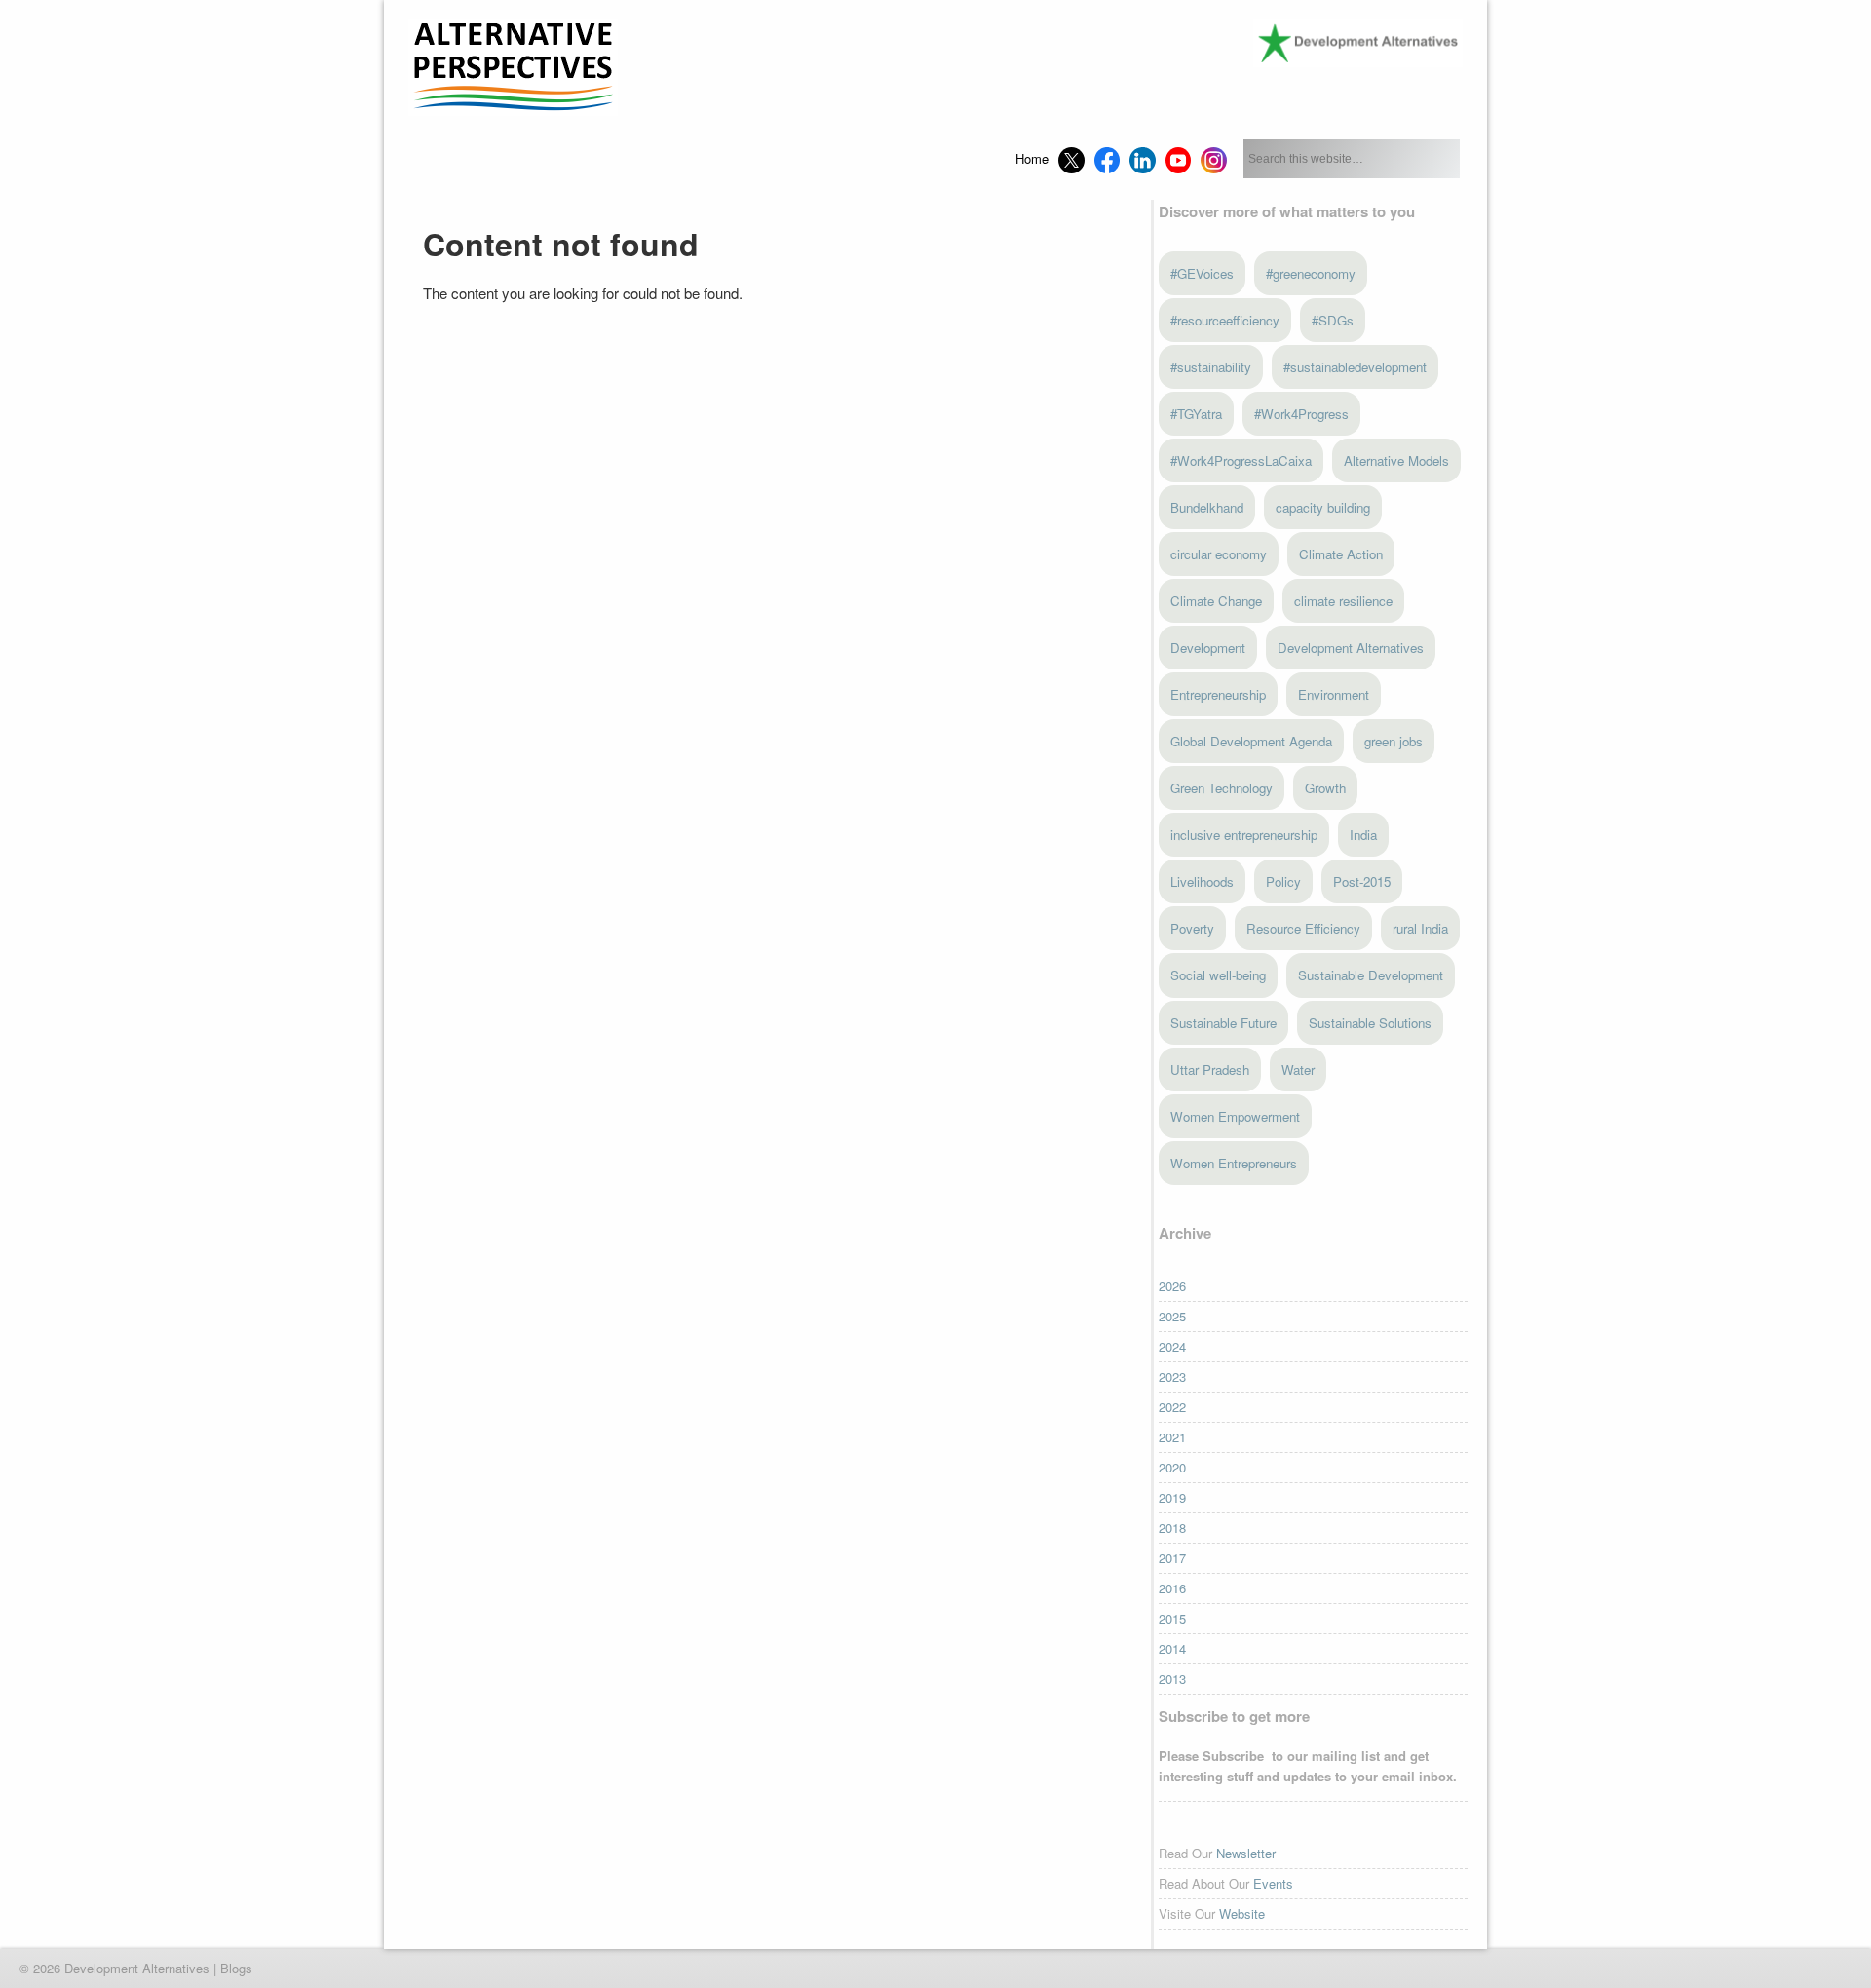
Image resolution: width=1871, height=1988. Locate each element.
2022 (1172, 1407)
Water (1298, 1070)
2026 (1172, 1286)
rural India (1420, 928)
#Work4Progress (1301, 414)
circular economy (1219, 554)
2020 (1172, 1467)
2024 (1172, 1346)
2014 (1172, 1648)
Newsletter (1246, 1853)
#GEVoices (1202, 273)
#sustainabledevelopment (1355, 367)
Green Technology (1222, 788)
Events (1273, 1883)
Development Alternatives (1351, 648)
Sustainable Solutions (1370, 1023)
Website (1242, 1913)
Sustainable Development (1371, 975)
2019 (1172, 1497)
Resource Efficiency (1303, 928)
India (1363, 835)
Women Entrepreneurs (1234, 1163)
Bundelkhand (1207, 507)
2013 (1172, 1679)
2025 (1172, 1316)
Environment (1334, 694)
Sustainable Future (1223, 1023)
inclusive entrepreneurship (1244, 835)
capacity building (1323, 507)
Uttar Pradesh (1210, 1070)
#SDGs (1333, 320)
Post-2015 (1362, 881)
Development (1208, 648)
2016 (1172, 1588)
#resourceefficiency (1225, 320)
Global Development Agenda (1251, 741)
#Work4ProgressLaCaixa (1241, 460)
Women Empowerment (1235, 1116)
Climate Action (1341, 554)
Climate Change (1216, 601)
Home (1032, 158)
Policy (1283, 881)
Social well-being (1218, 975)
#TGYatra (1196, 414)
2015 (1172, 1618)
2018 (1172, 1528)
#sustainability (1211, 367)
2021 (1172, 1437)
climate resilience (1343, 601)
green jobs (1394, 741)
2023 (1172, 1376)
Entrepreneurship (1218, 694)
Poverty (1192, 928)
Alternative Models (1396, 460)
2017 (1172, 1558)
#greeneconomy (1311, 273)
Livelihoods (1202, 881)
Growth (1325, 788)
